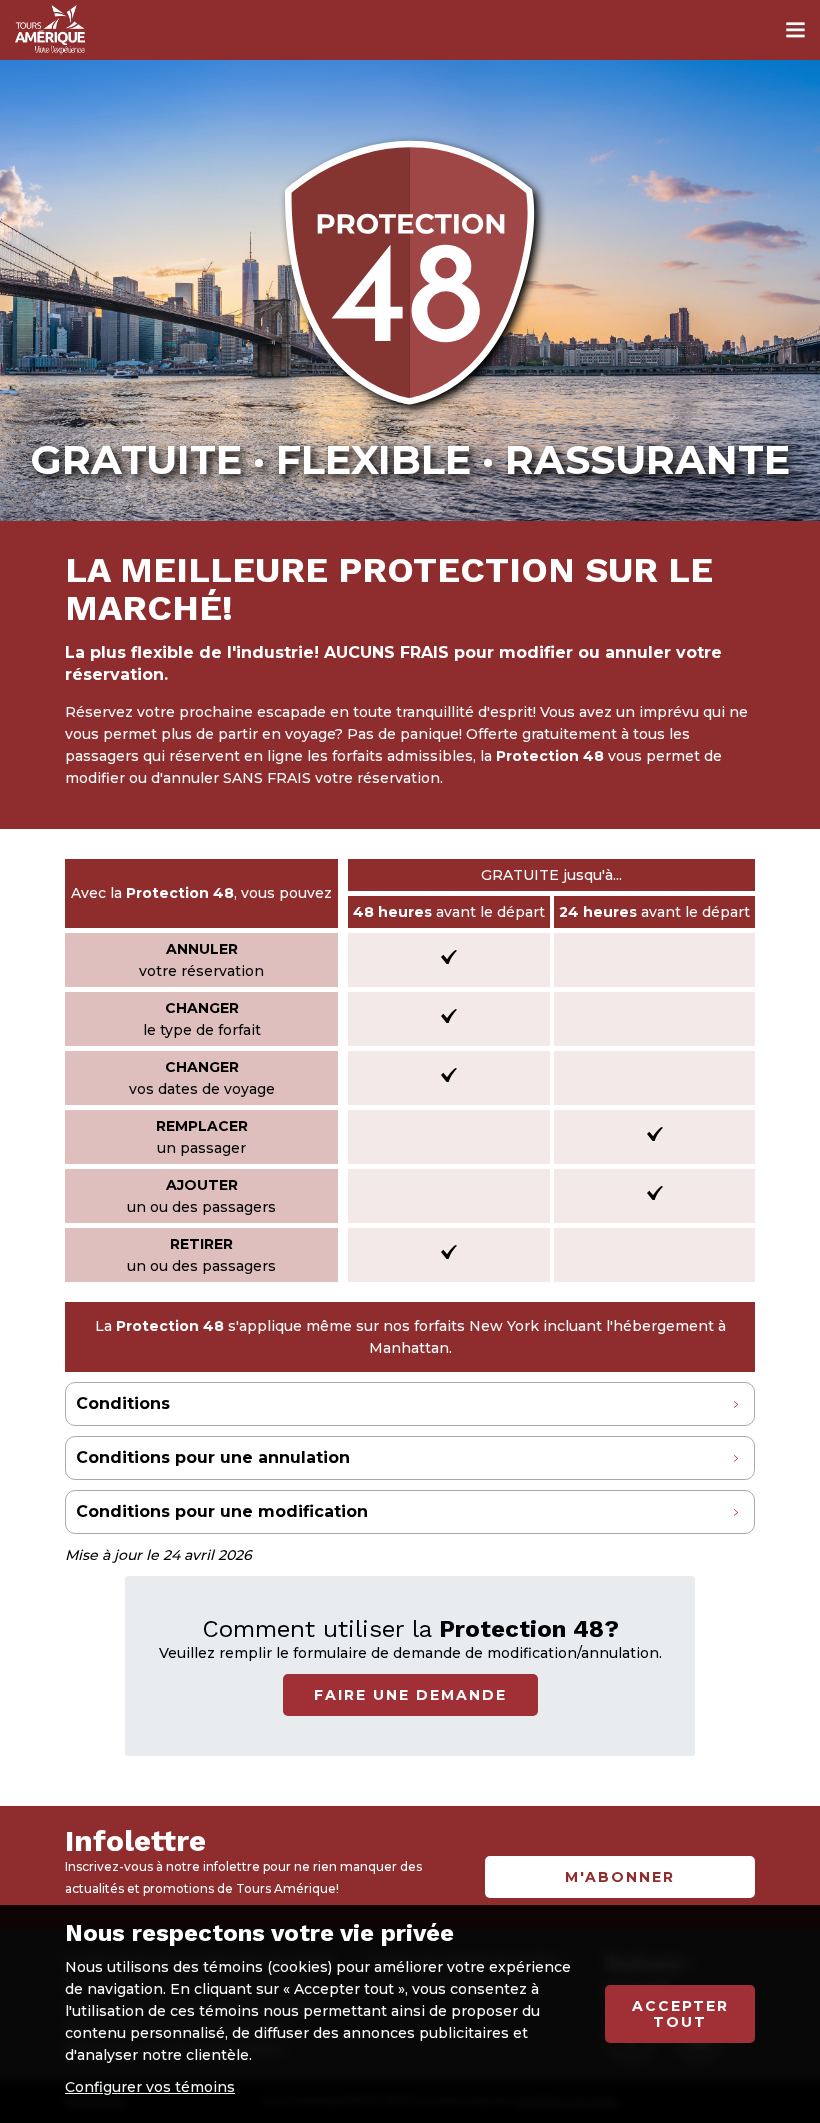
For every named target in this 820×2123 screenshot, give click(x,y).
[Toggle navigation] (795, 30)
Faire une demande (410, 1695)
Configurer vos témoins (150, 2087)
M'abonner (620, 1877)
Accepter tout (680, 2014)
